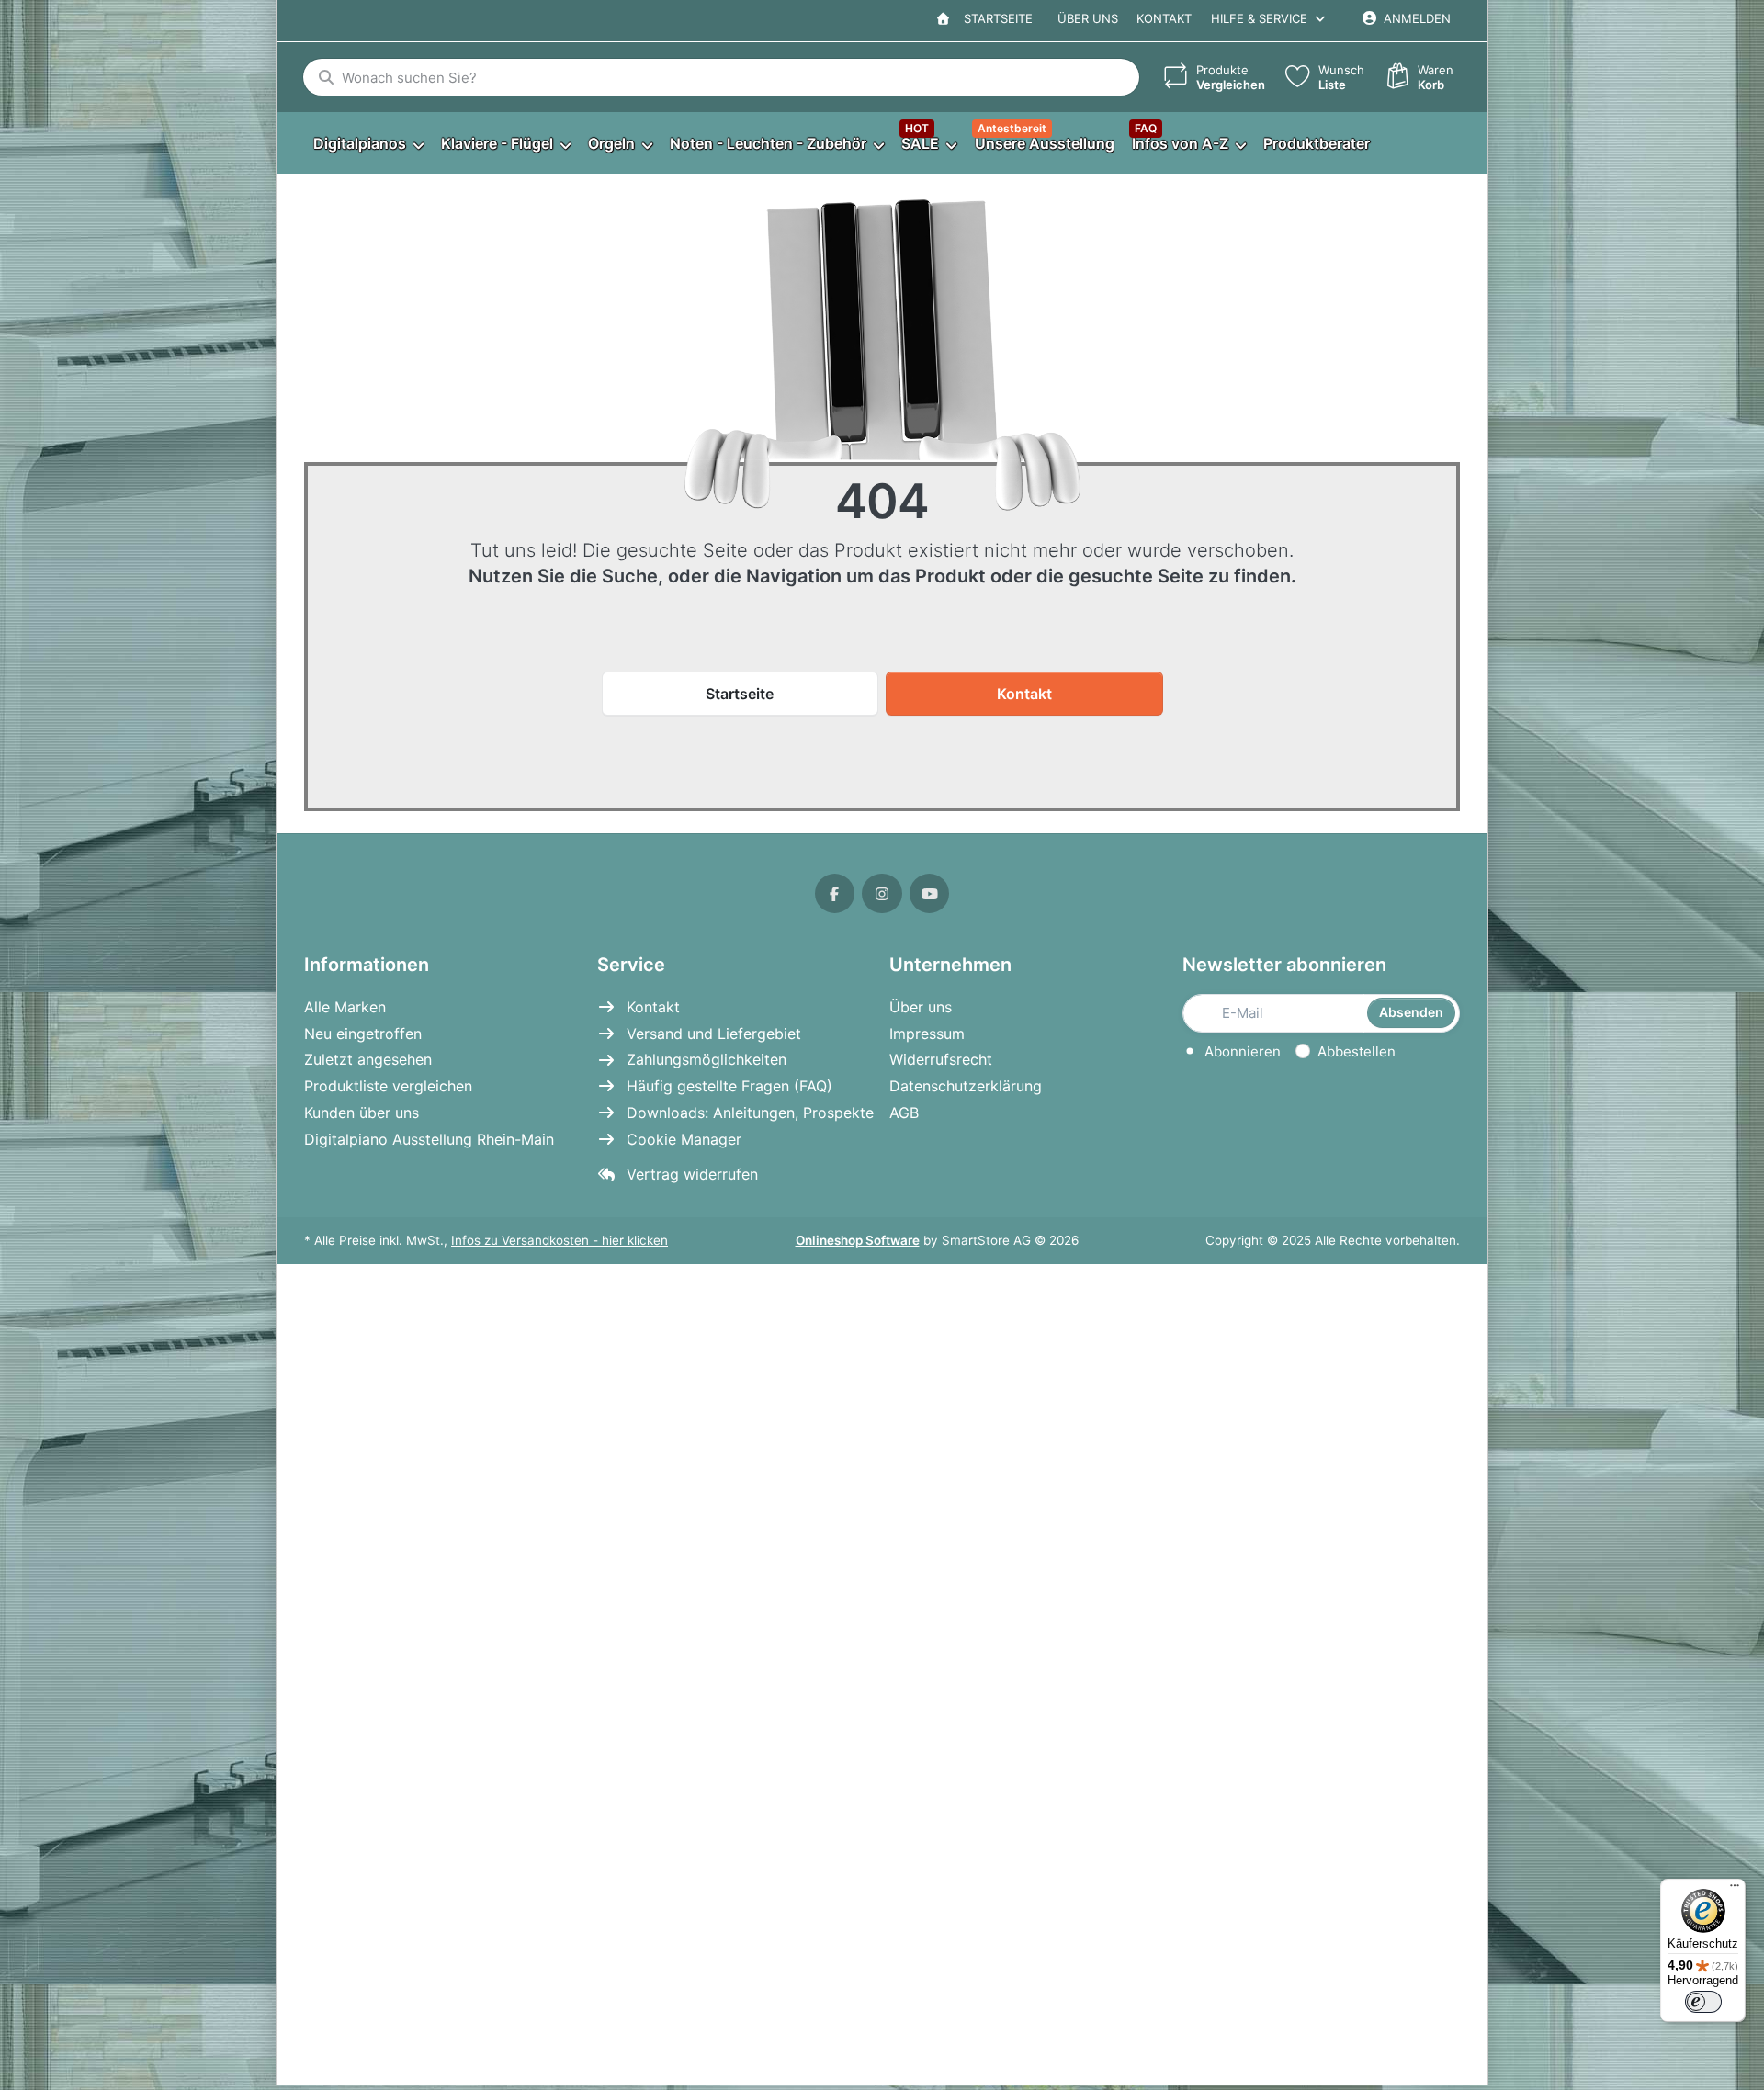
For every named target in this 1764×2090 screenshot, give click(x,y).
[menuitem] (368, 144)
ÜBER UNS (1088, 18)
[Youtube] (930, 894)
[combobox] (721, 77)
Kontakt (1164, 18)
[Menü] (1735, 1890)
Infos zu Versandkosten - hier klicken (560, 1240)
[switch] (1703, 2002)
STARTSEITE (995, 18)
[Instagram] (882, 894)
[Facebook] (835, 894)
